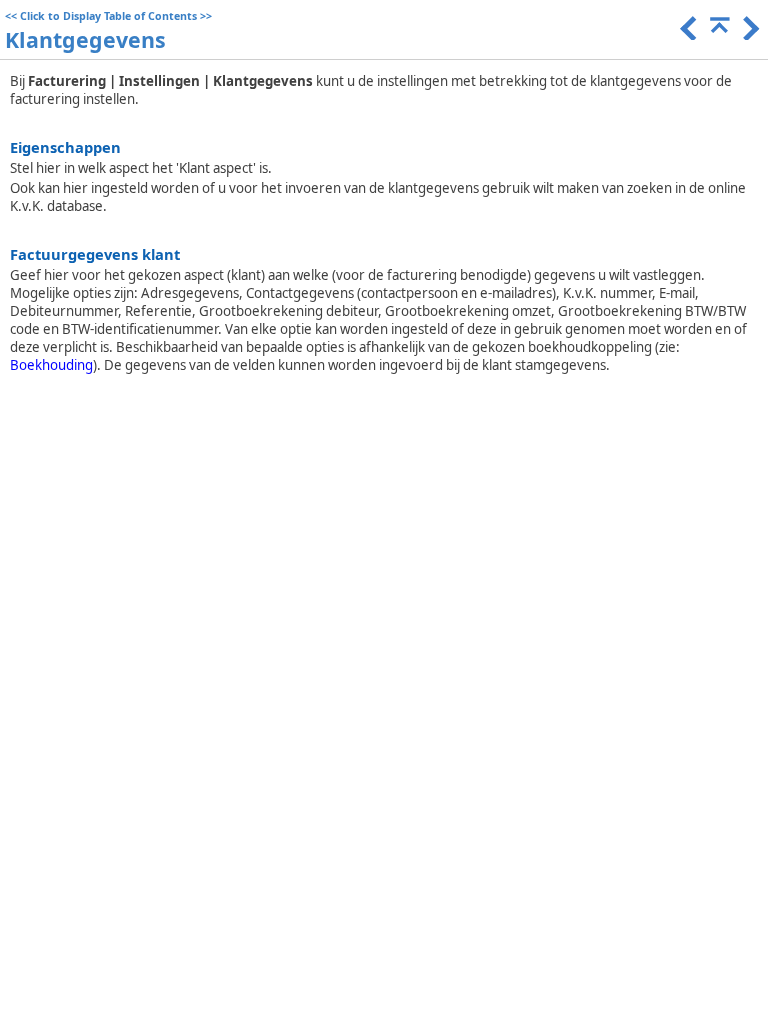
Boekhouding (51, 365)
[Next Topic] (749, 35)
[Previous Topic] (687, 35)
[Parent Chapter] (718, 35)
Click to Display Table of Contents (108, 16)
